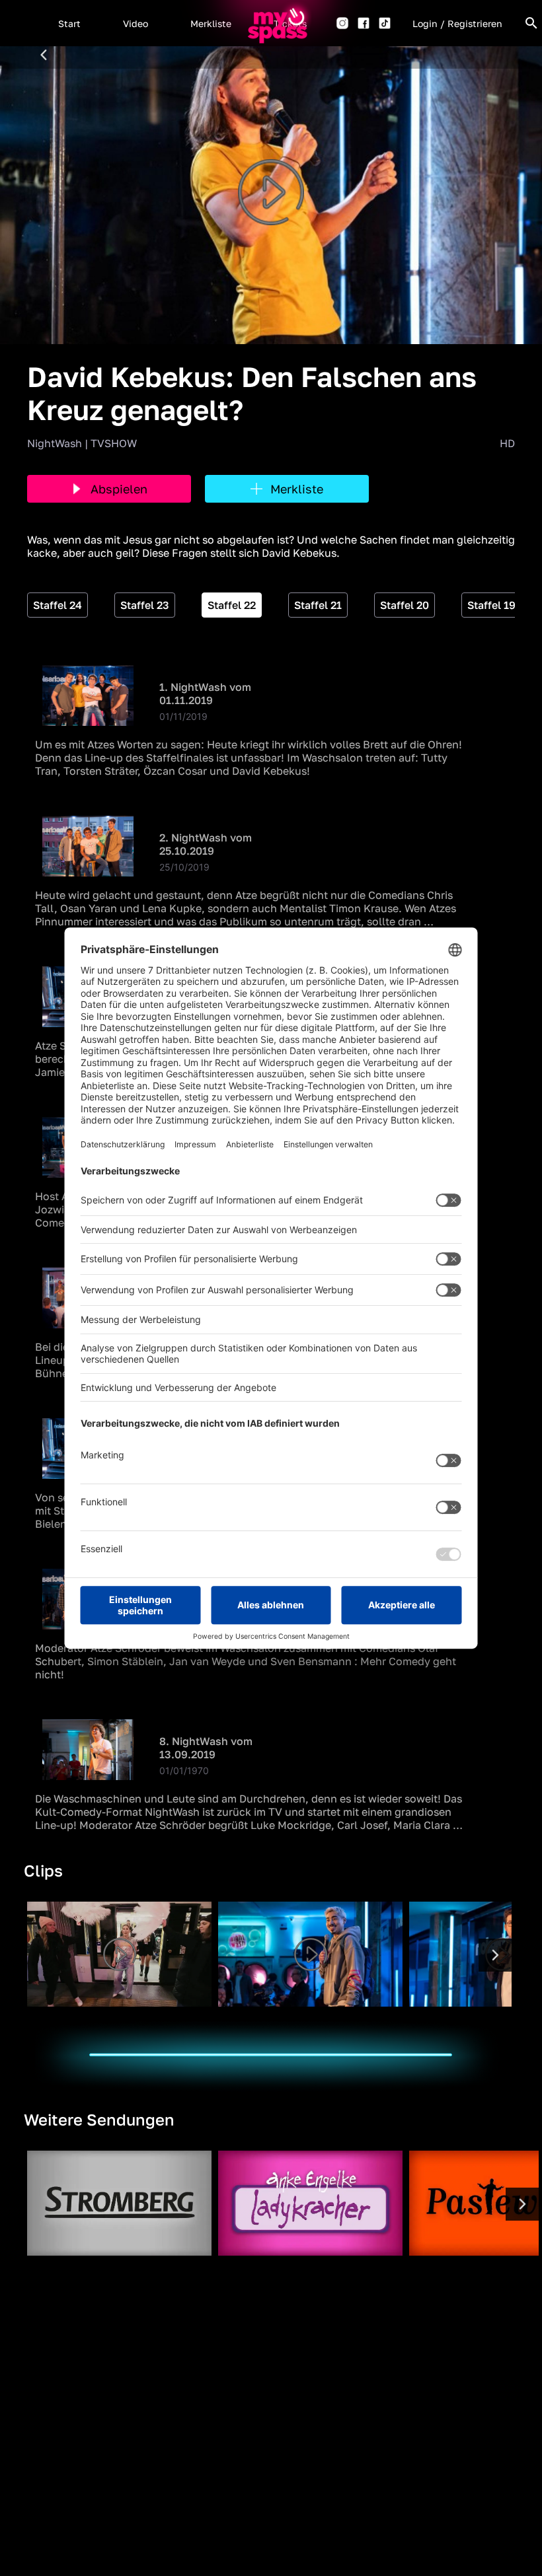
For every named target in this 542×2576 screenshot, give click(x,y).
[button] (69, 23)
